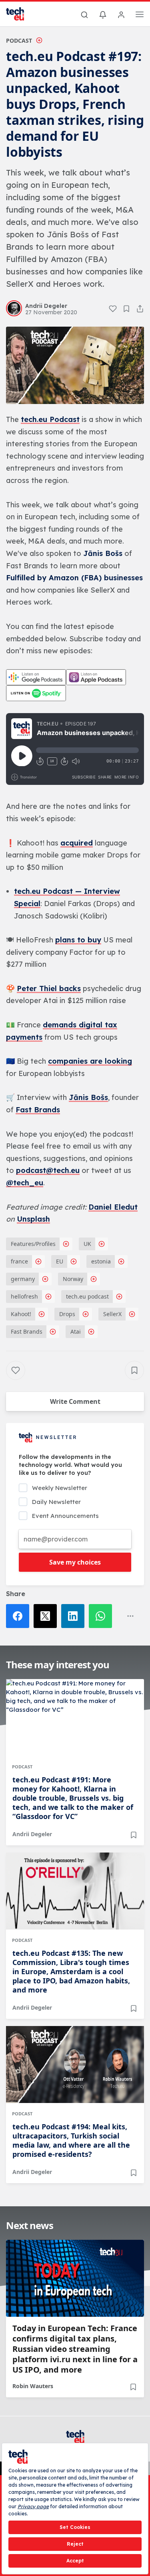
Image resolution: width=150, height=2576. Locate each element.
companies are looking (90, 1061)
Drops (67, 1314)
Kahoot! (21, 1314)
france (19, 1261)
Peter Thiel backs (49, 988)
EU (60, 1261)
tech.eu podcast (87, 1296)
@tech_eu (25, 1183)
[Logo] (20, 14)
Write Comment (75, 1401)
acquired (77, 843)
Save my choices (75, 1562)
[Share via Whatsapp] (103, 1616)
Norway (73, 1279)
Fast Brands (38, 1110)
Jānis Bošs (88, 1097)
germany (23, 1279)
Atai (76, 1331)
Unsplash (33, 1219)
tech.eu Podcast (50, 419)
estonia (101, 1261)
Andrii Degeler (32, 1834)
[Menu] (140, 16)
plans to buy (78, 940)
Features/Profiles (33, 1244)
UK (87, 1244)
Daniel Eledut (113, 1207)
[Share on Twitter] (47, 1616)
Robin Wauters (33, 2386)
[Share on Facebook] (20, 1616)
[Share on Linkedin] (75, 1616)
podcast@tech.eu (48, 1170)
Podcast (19, 40)
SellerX (112, 1314)
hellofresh (24, 1296)
